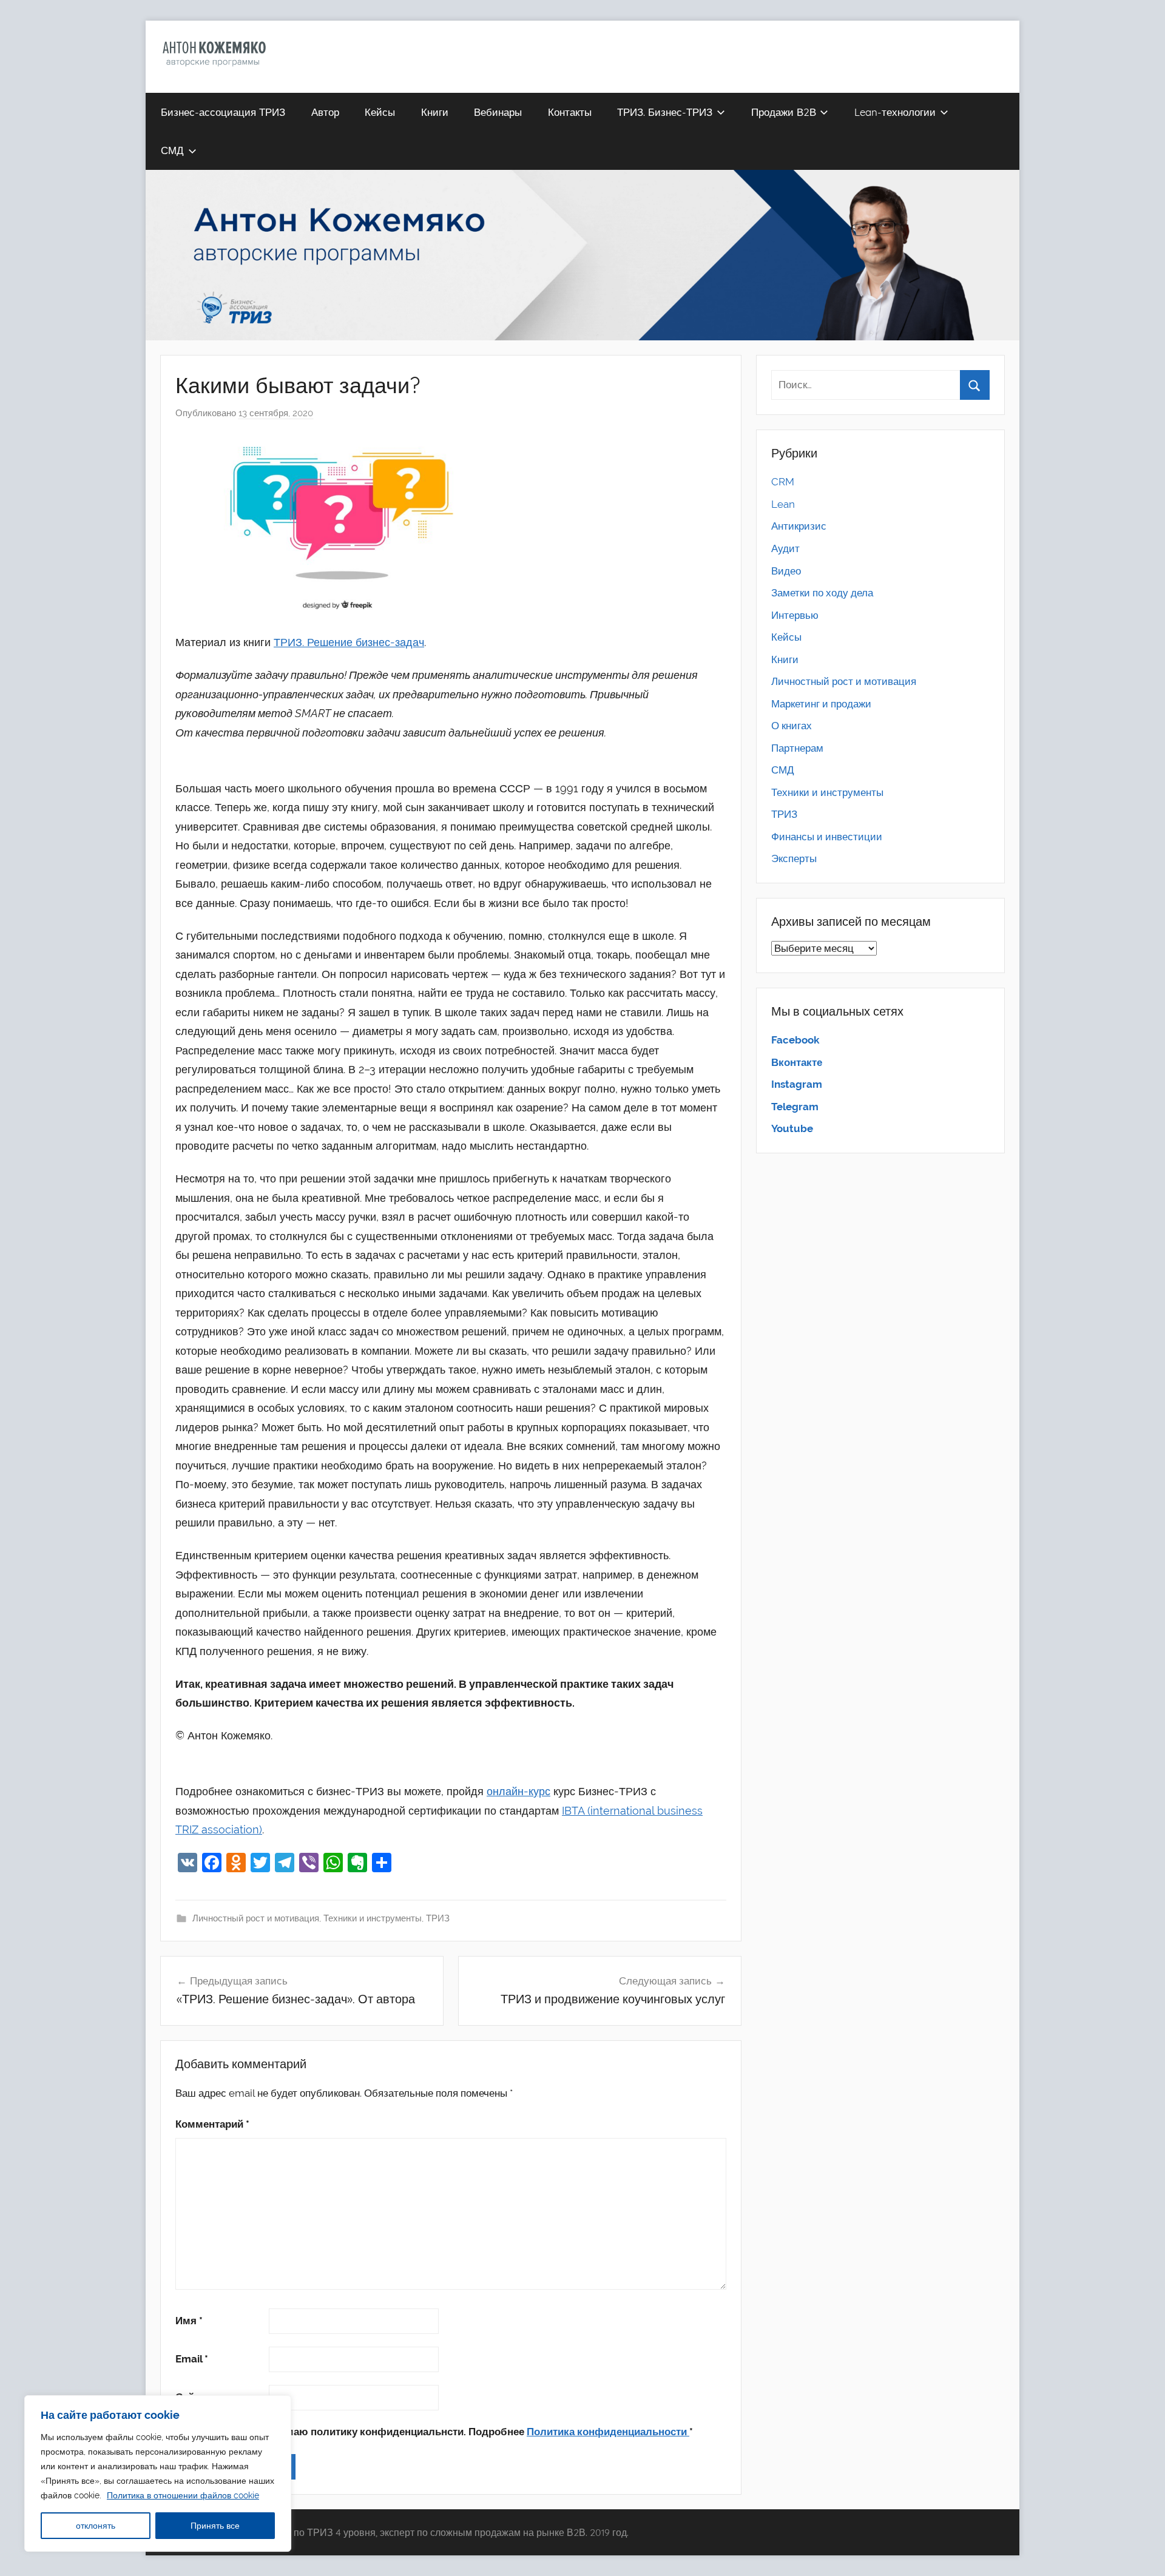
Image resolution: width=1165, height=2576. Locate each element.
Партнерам (797, 748)
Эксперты (794, 858)
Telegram (795, 1107)
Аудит (785, 548)
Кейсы (380, 112)
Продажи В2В (784, 112)
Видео (786, 571)
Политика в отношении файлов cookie (183, 2495)
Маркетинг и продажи (821, 704)
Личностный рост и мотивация (256, 1918)
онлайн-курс (518, 1791)
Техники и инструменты (373, 1918)
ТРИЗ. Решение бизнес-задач (349, 642)
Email (192, 2359)
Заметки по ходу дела (822, 593)
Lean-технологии (895, 112)
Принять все (215, 2526)
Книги (435, 112)
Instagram (797, 1084)
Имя (189, 2321)
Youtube (792, 1128)
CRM (783, 482)
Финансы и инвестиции (827, 837)
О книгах (792, 726)
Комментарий (212, 2124)
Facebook (795, 1040)
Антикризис (799, 526)
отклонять (96, 2526)
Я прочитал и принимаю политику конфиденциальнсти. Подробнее (440, 2432)
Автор (325, 112)
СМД (172, 150)
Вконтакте (797, 1062)
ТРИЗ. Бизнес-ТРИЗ (665, 112)
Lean (783, 504)
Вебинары (498, 112)
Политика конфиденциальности (608, 2432)
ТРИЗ (438, 1918)
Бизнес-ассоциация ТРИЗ (223, 112)
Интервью (795, 615)
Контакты (570, 112)
